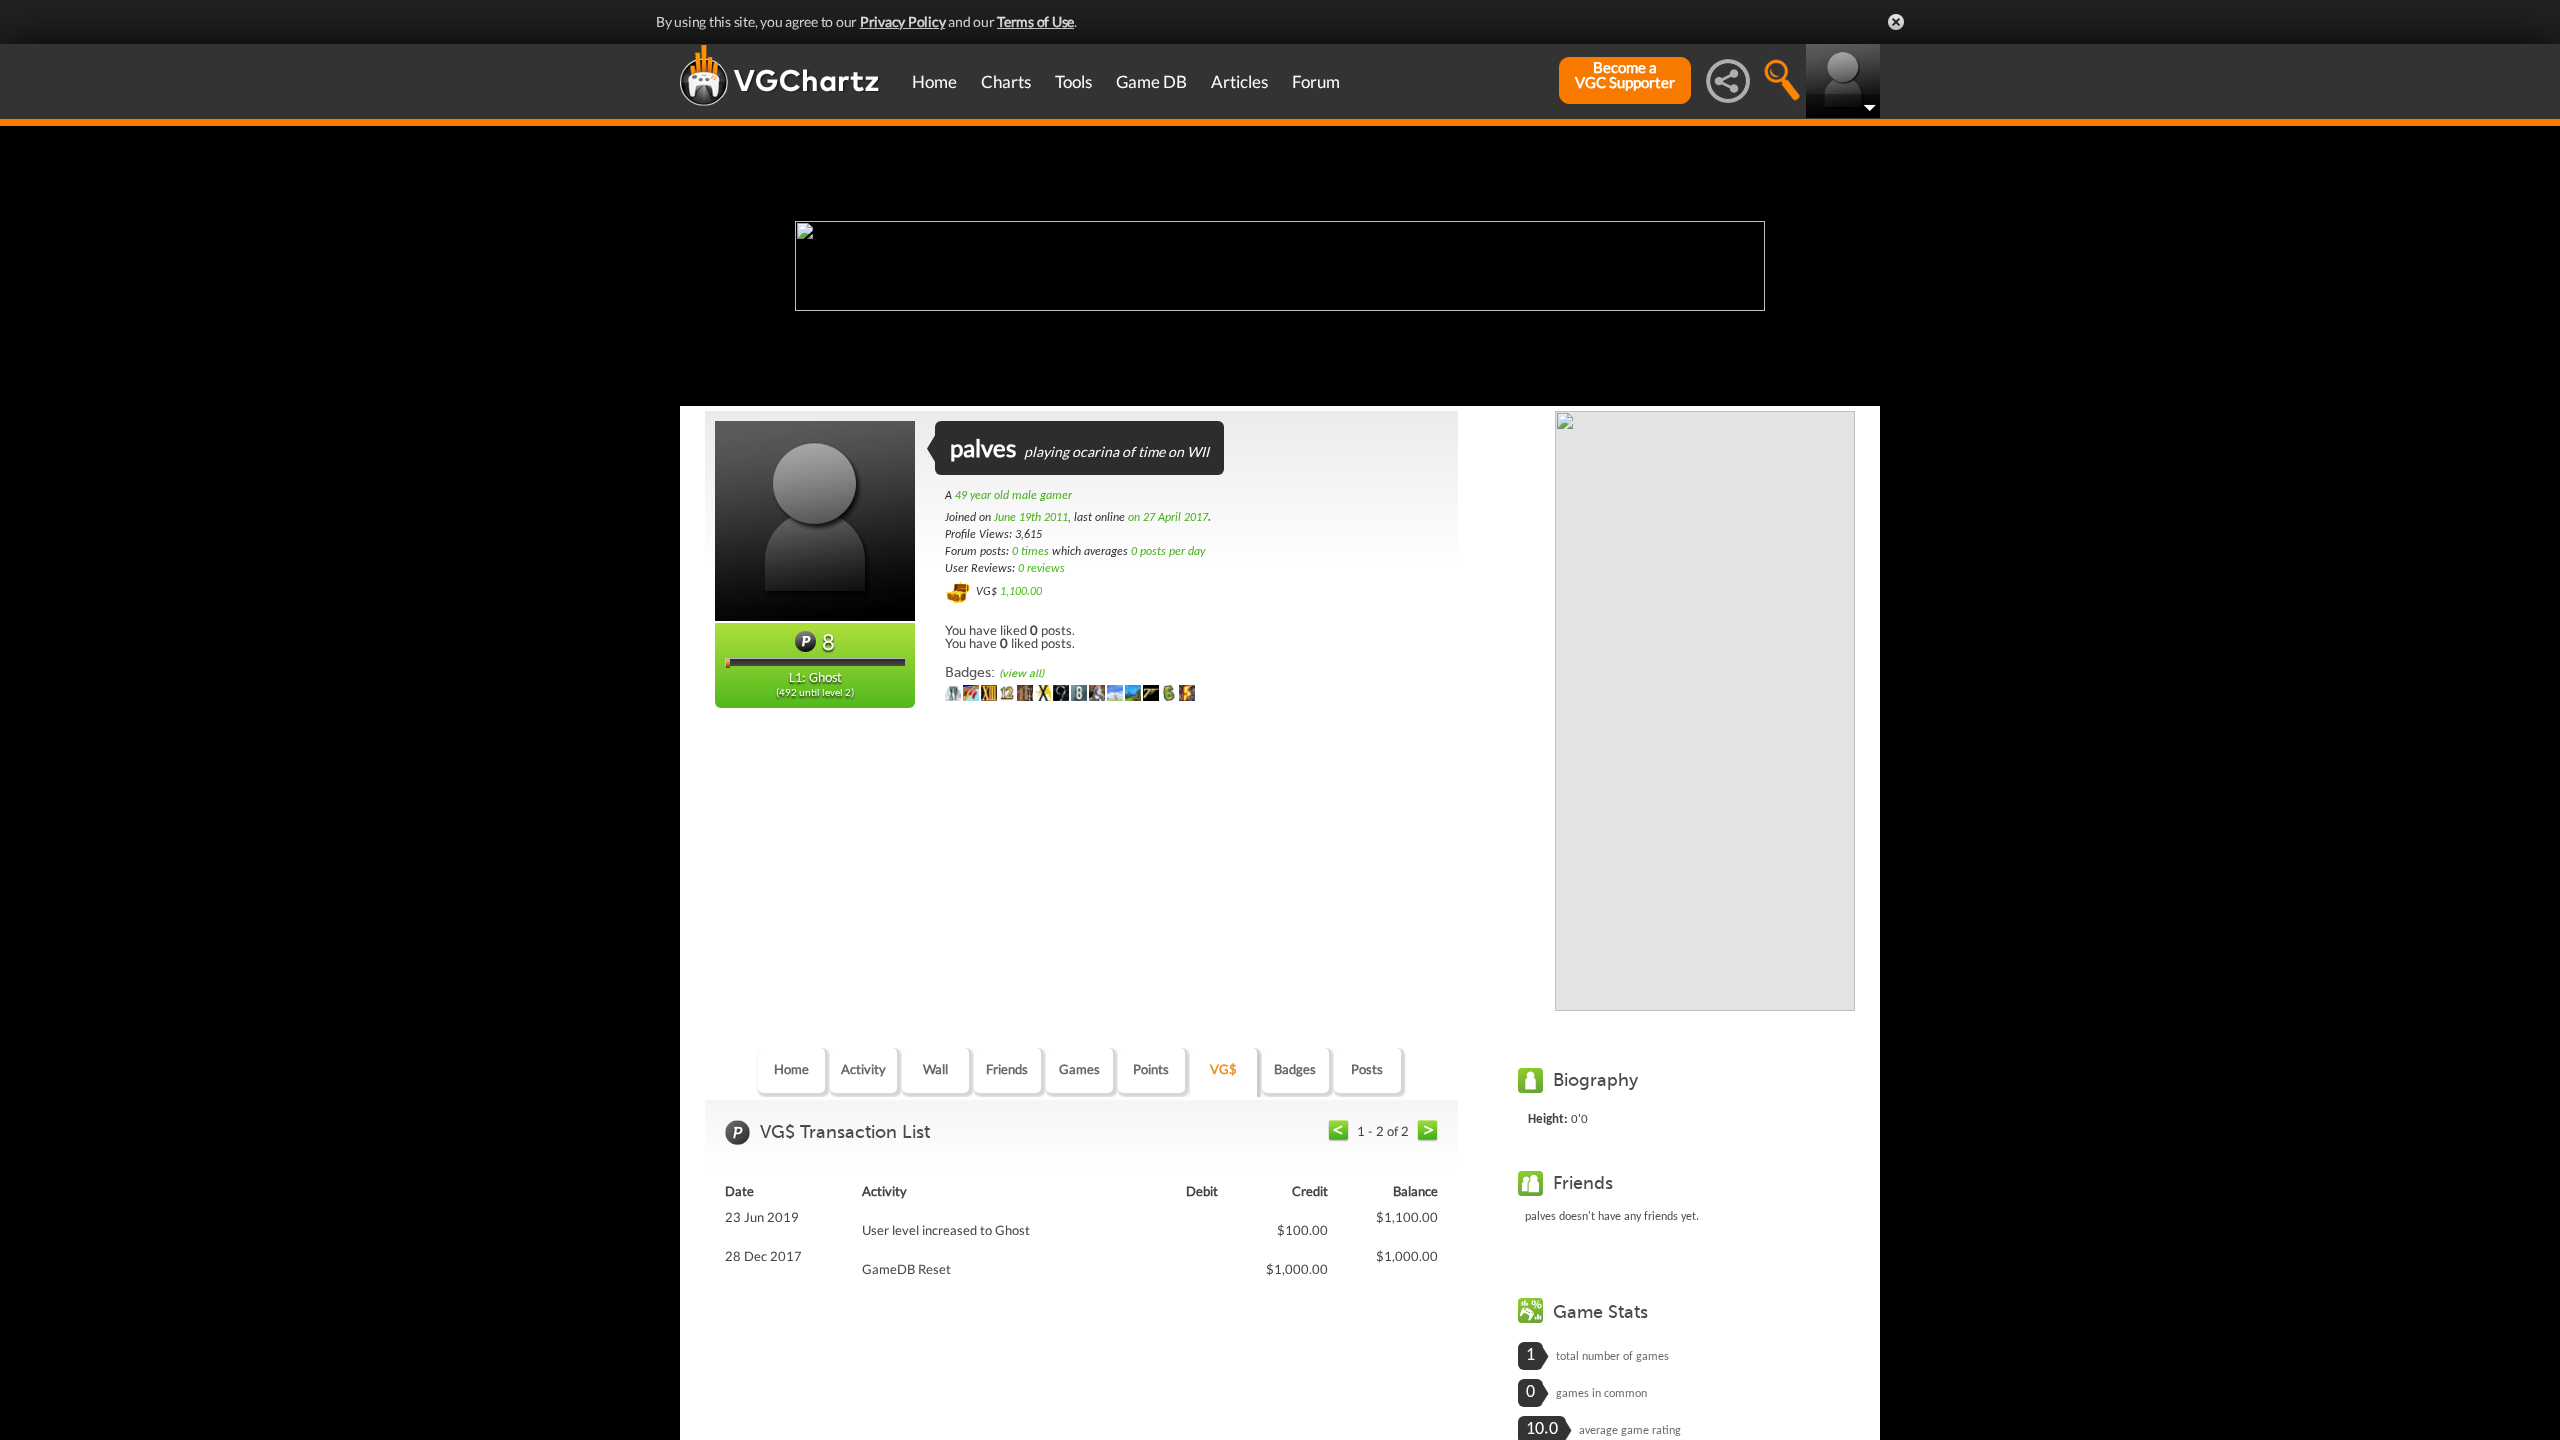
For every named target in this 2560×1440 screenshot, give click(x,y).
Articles (1239, 81)
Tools (1073, 81)
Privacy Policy (903, 21)
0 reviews (1041, 569)
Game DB (1151, 81)
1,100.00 (1021, 592)
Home (934, 81)
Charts (1006, 81)
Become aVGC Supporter (1625, 75)
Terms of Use (1035, 21)
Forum (1316, 81)
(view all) (1021, 673)
